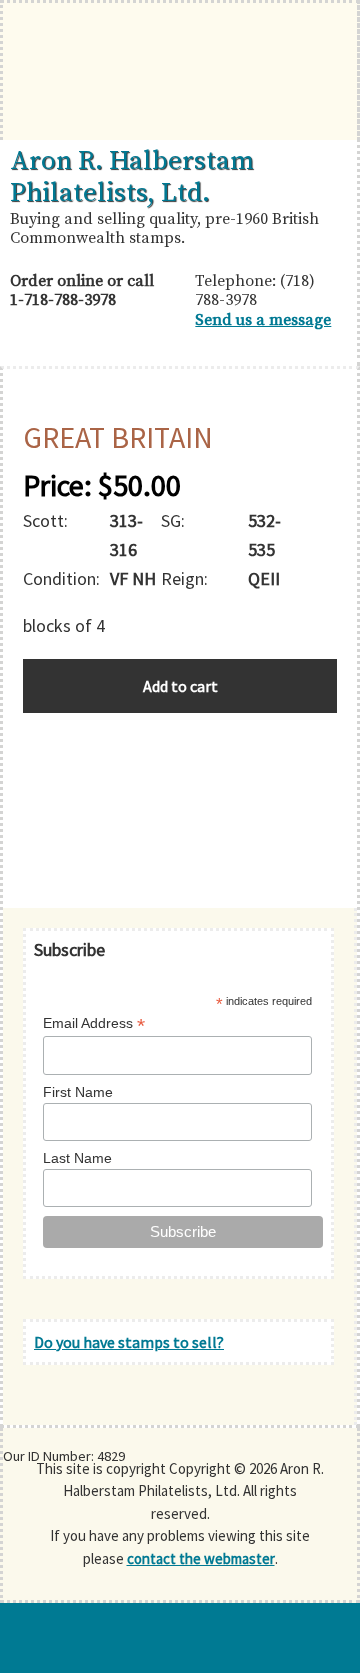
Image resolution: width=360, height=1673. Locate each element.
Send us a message (263, 320)
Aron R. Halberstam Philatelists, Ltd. (132, 177)
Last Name (77, 1158)
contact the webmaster (201, 1558)
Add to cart (180, 686)
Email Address (94, 1023)
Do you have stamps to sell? (129, 1342)
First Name (78, 1092)
